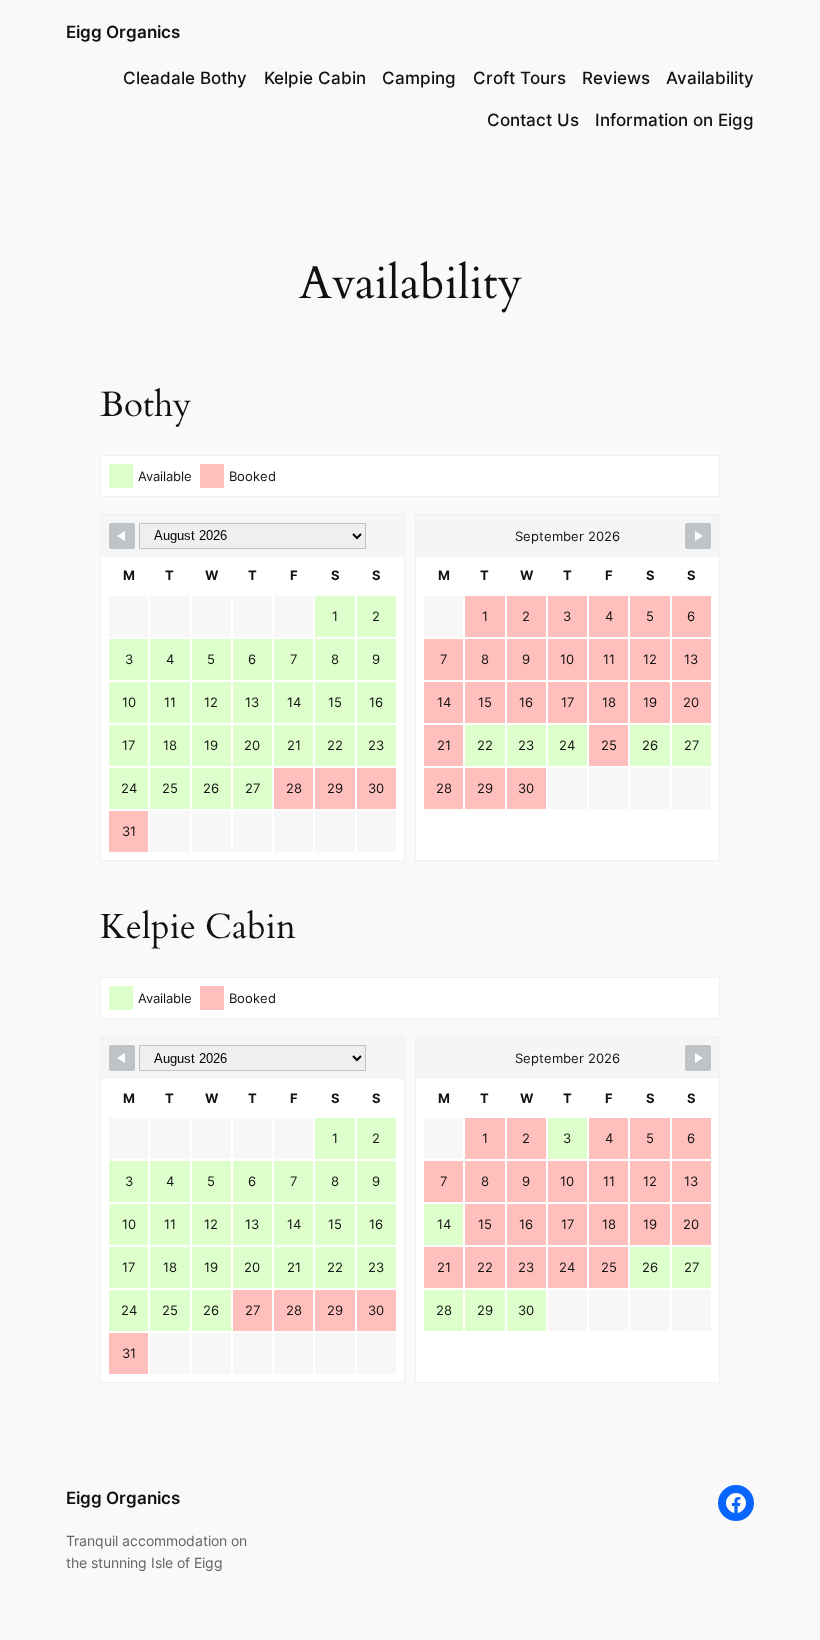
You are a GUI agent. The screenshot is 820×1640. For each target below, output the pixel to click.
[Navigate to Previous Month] (122, 536)
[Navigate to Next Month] (698, 536)
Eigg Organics (123, 32)
